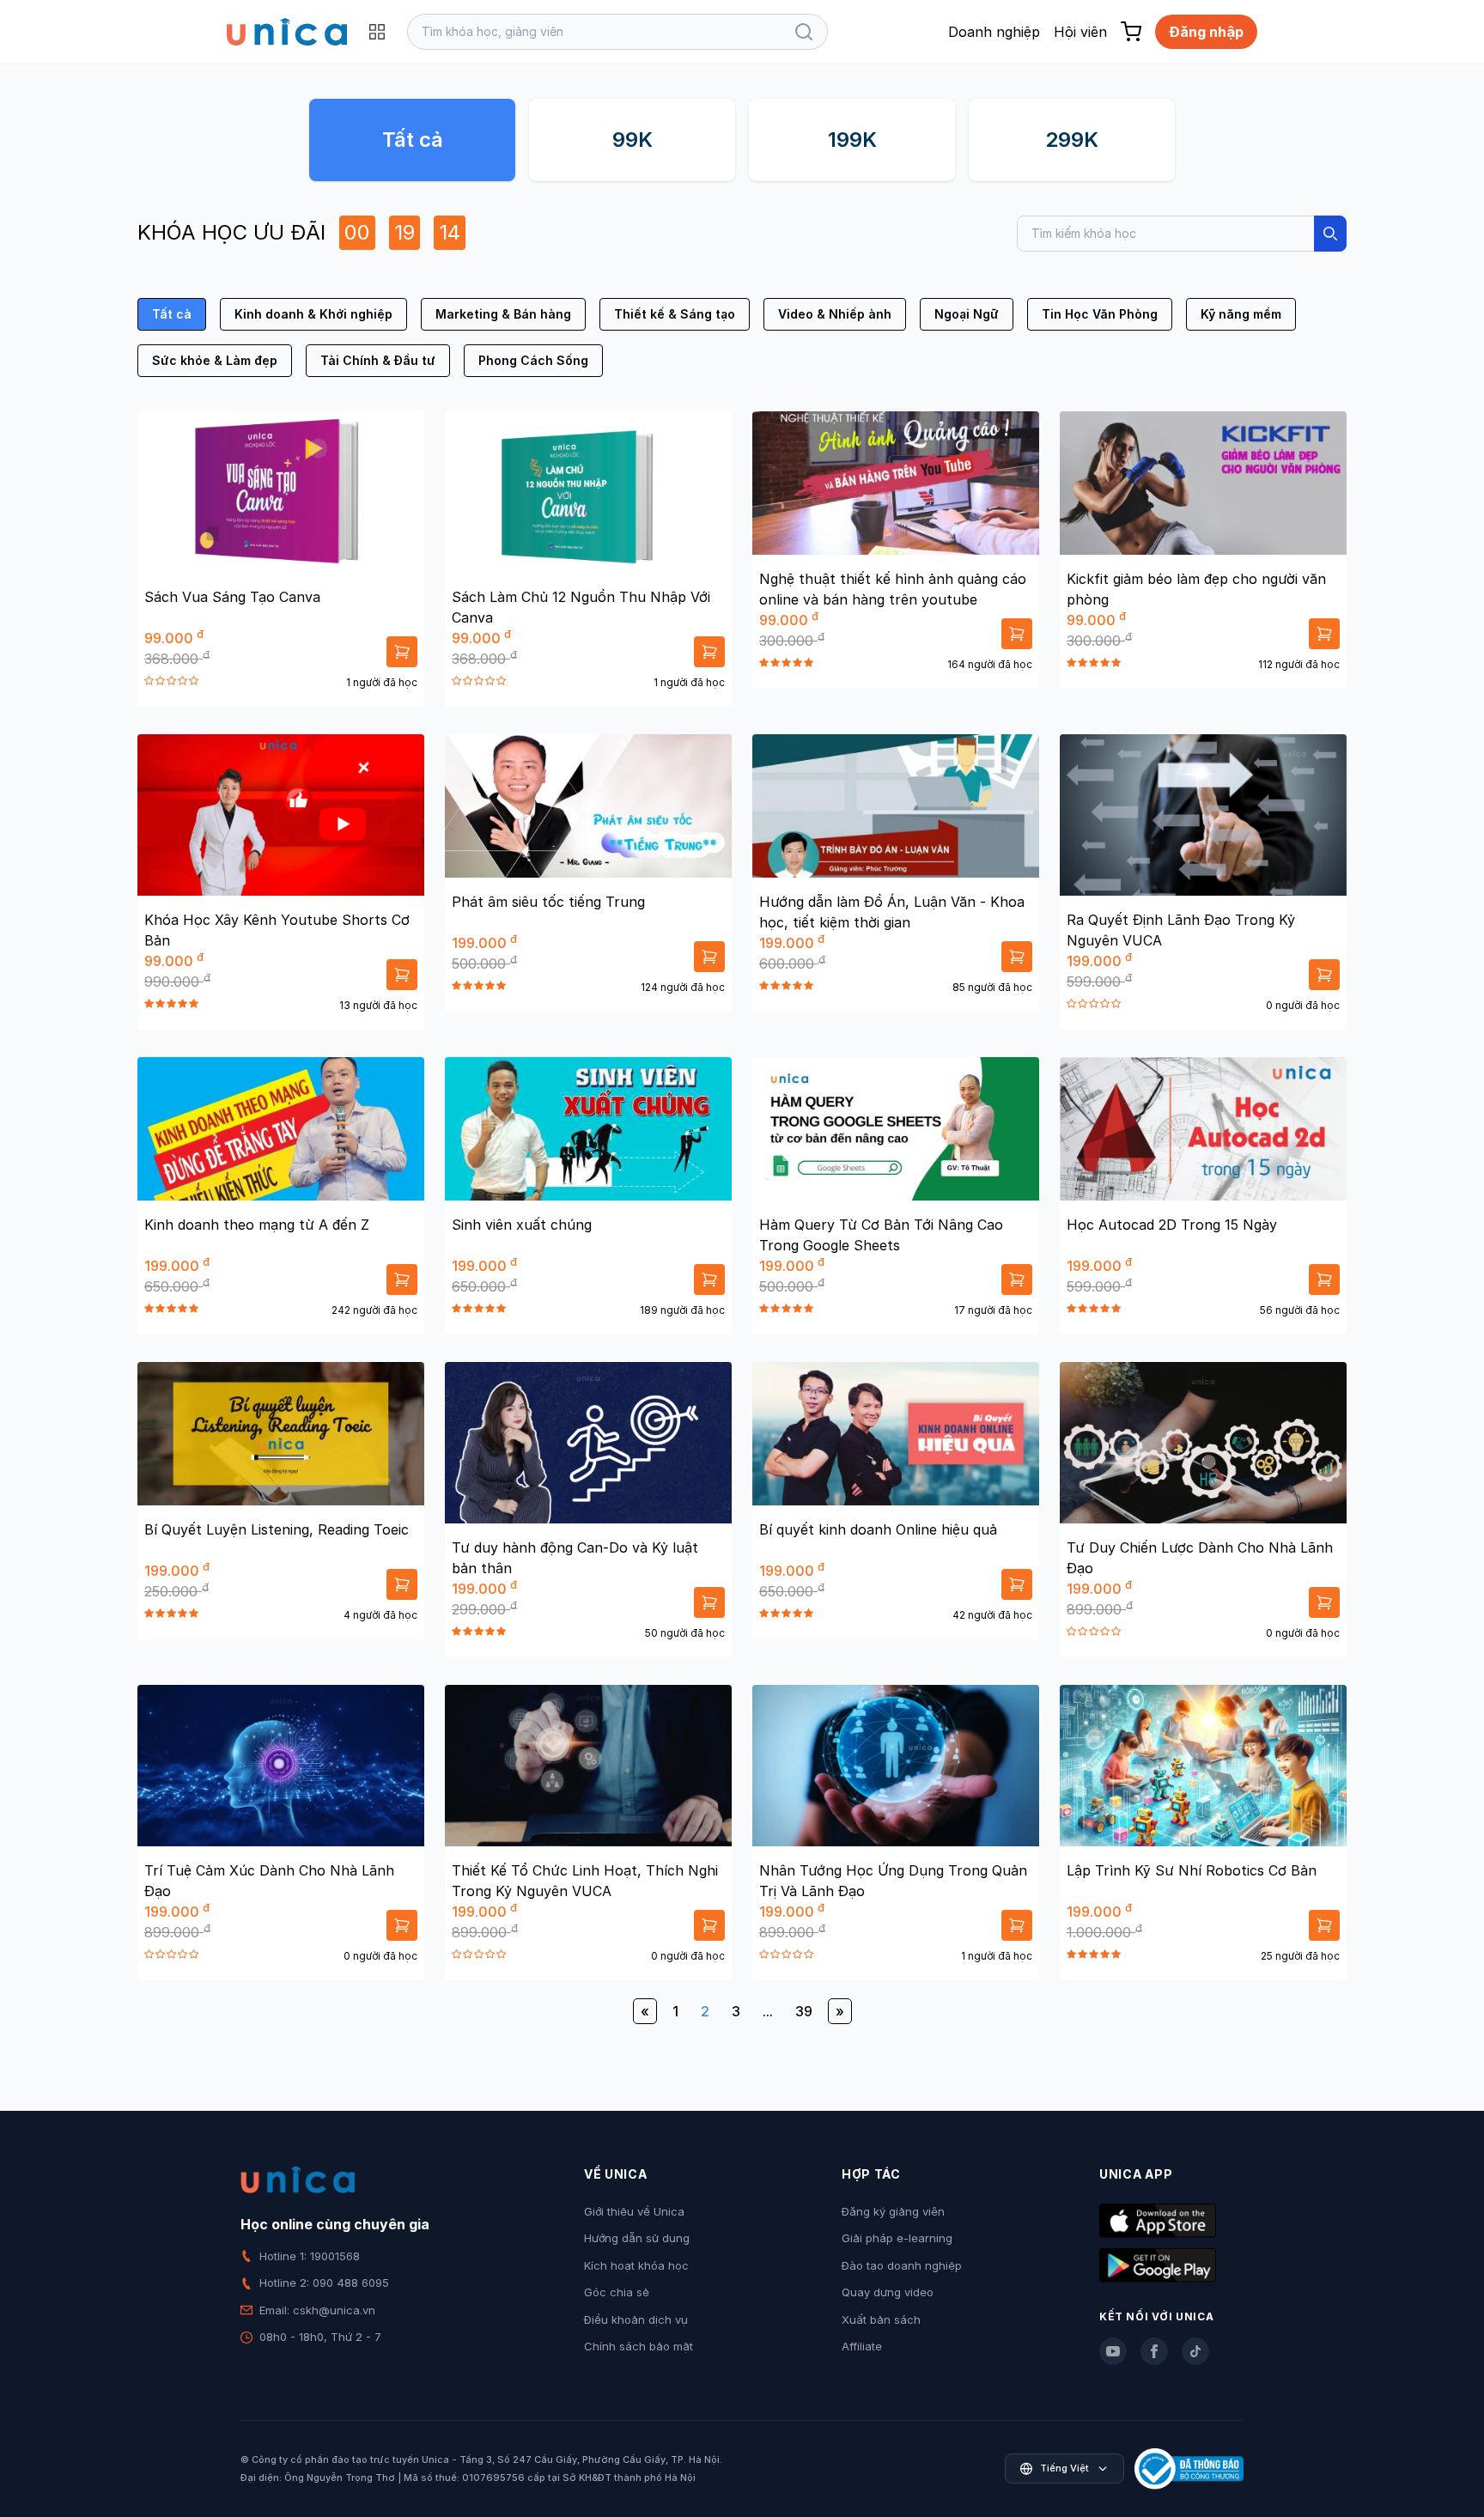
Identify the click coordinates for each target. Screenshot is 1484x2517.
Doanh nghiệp (994, 32)
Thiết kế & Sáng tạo (675, 314)
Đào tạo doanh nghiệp (902, 2265)
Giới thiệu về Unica (634, 2211)
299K (1072, 140)
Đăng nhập (1206, 32)
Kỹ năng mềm (1241, 314)
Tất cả (413, 140)
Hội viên (1080, 32)
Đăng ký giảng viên (893, 2211)
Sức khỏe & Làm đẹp (215, 360)
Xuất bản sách (881, 2319)
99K (633, 140)
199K (852, 140)
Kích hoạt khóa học (636, 2265)
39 (804, 2011)
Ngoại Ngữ (967, 314)
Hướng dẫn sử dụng (637, 2238)
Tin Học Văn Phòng (1100, 314)
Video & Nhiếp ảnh (835, 314)
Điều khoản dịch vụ (636, 2319)
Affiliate (862, 2346)
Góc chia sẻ (617, 2292)
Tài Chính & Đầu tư (378, 360)
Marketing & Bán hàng (503, 314)
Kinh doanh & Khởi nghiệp (313, 314)
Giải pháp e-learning (897, 2238)
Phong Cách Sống (533, 360)
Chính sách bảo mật (639, 2346)
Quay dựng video (888, 2292)
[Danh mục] (377, 32)
